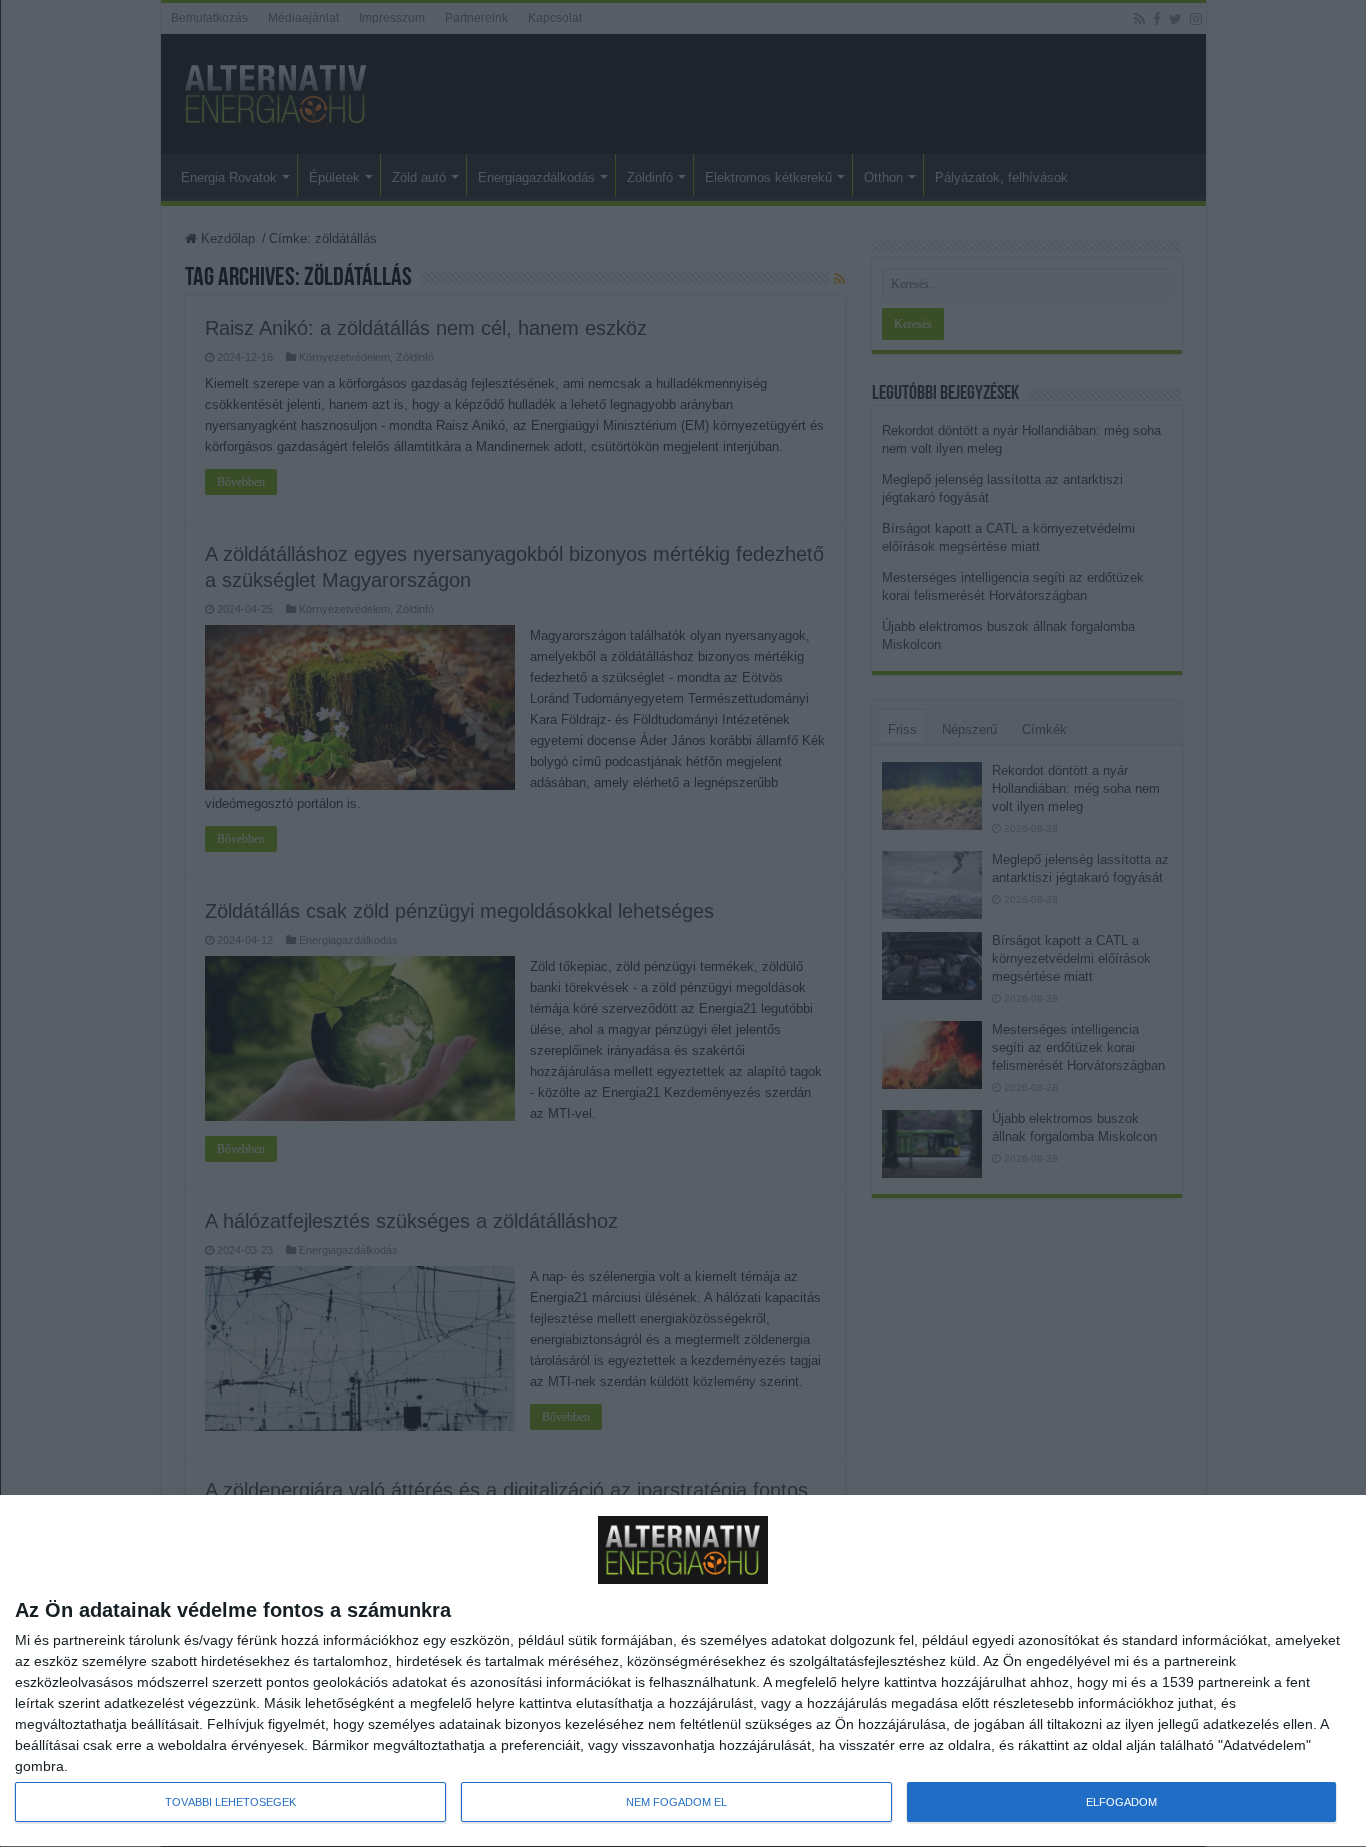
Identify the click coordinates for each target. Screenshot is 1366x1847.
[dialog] (683, 1671)
